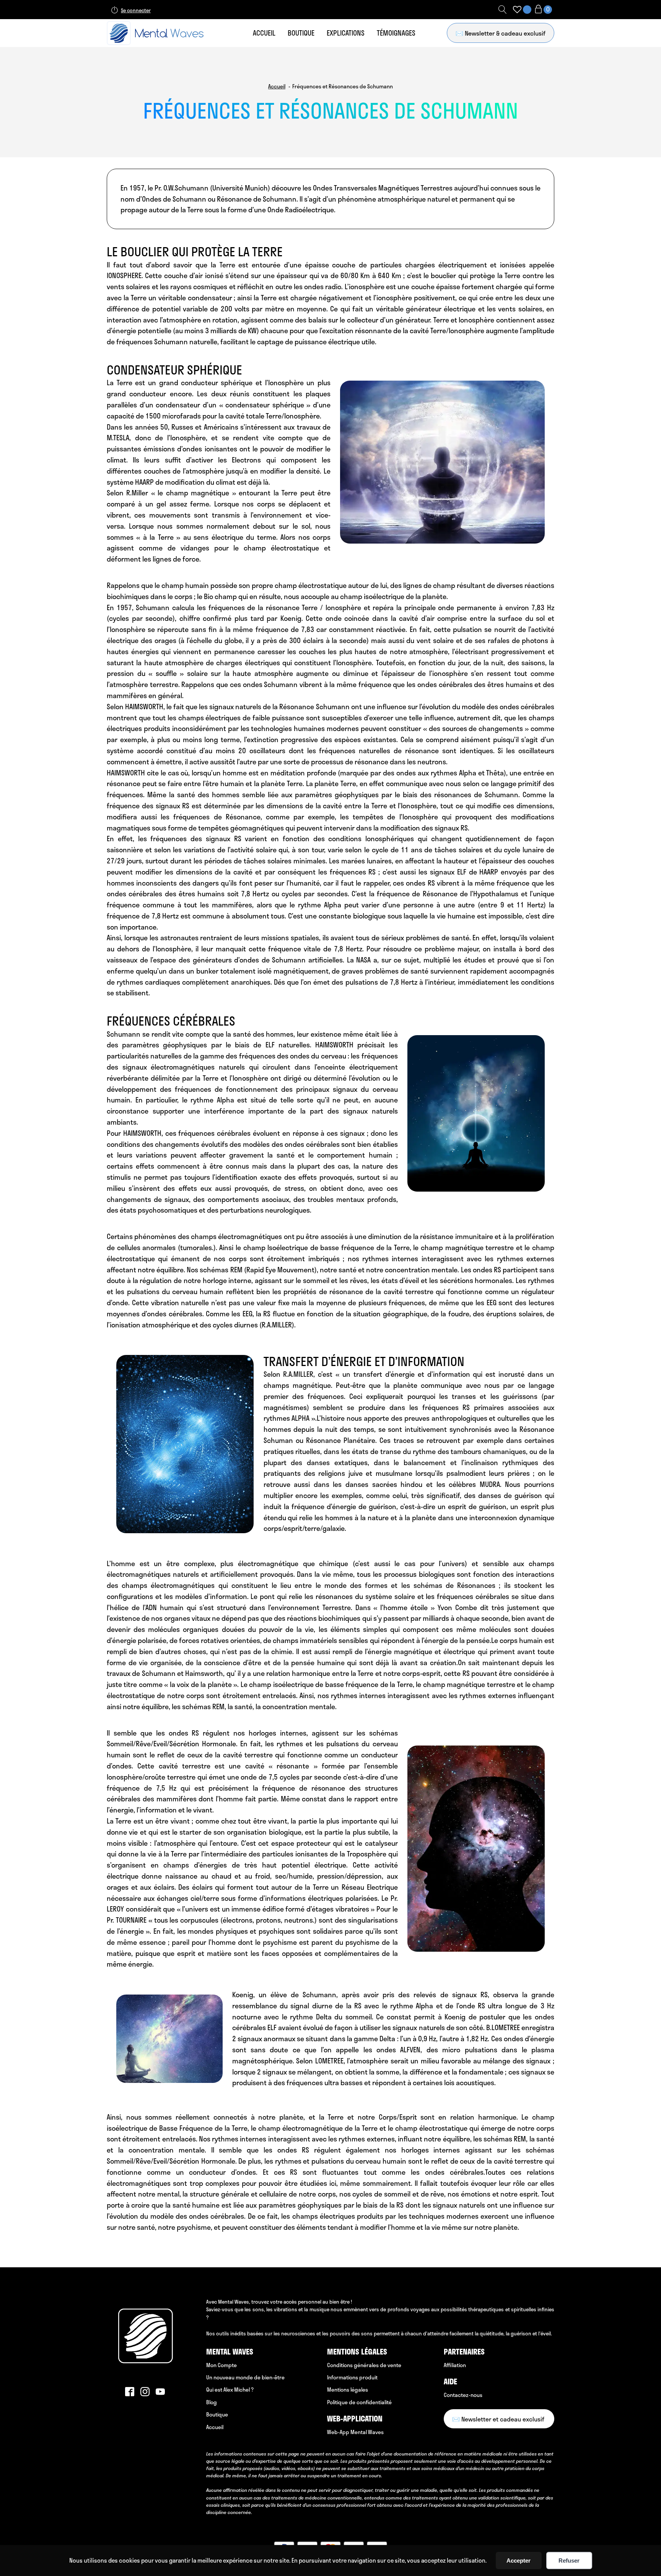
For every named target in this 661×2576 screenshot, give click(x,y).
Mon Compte (221, 2365)
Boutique (301, 33)
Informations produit (352, 2377)
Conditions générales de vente (364, 2365)
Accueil (264, 33)
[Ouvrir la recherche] (503, 10)
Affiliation (455, 2365)
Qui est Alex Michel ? (230, 2390)
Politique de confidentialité (359, 2402)
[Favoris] (517, 10)
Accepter (519, 2561)
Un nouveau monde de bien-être (245, 2377)
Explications (346, 33)
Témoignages (396, 33)
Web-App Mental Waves (355, 2432)
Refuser (569, 2561)
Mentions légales (348, 2390)
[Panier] (543, 10)
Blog (212, 2402)
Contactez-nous (463, 2395)
